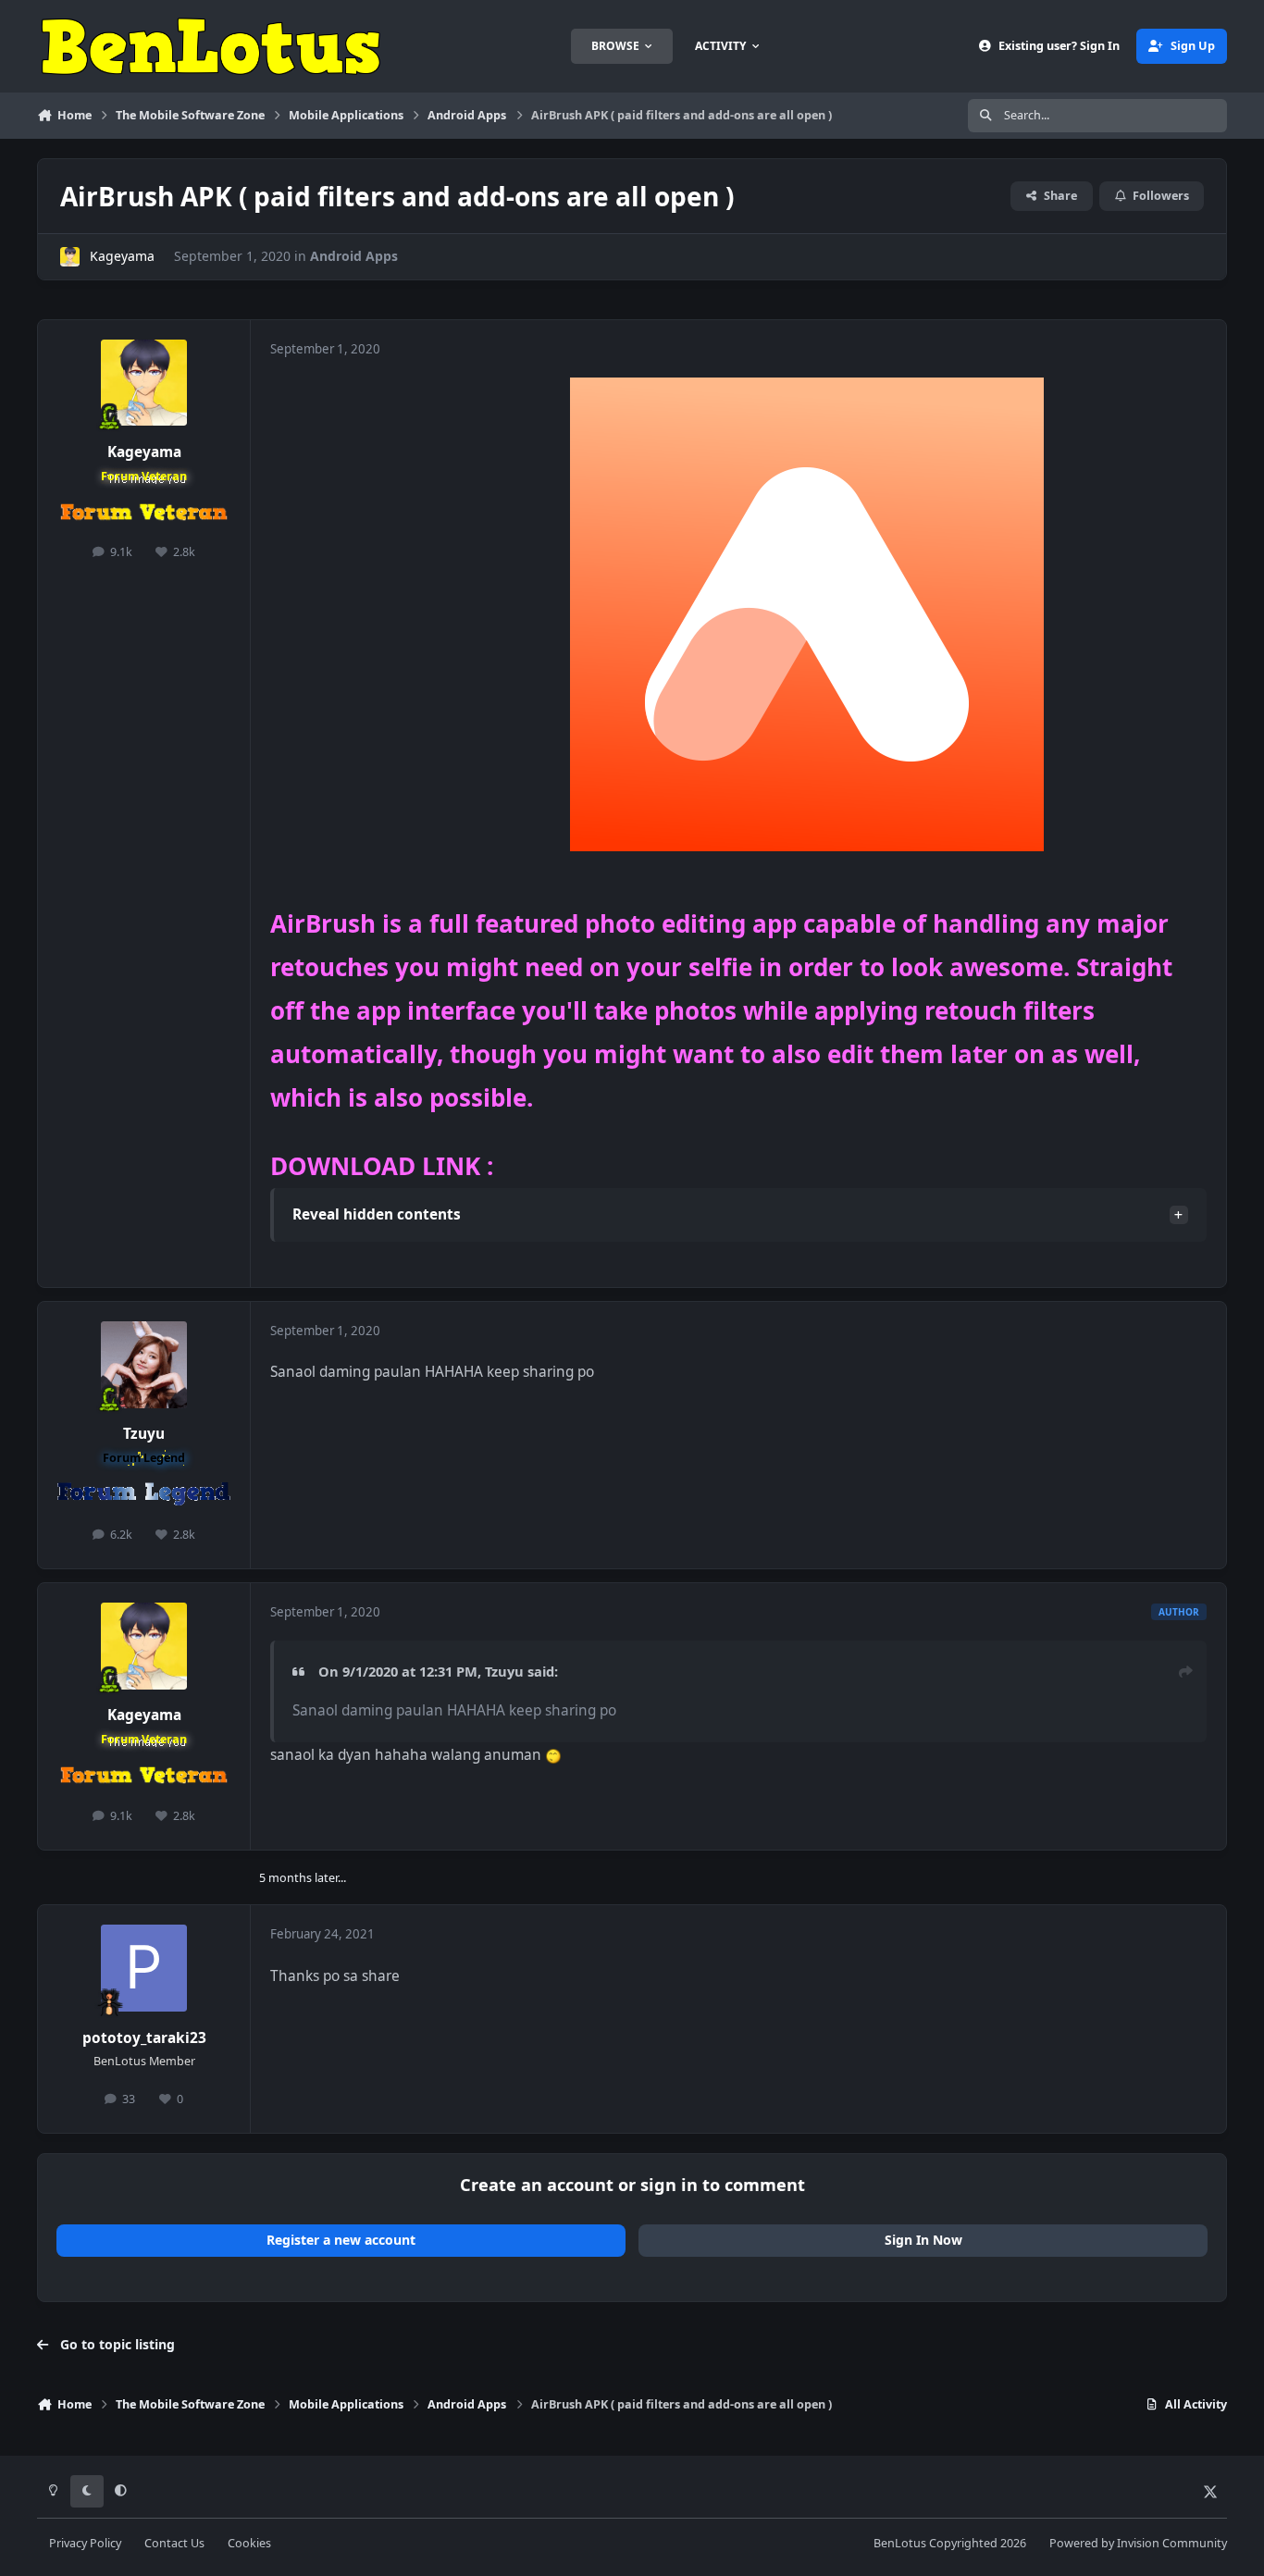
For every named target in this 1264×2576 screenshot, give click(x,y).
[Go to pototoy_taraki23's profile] (144, 1968)
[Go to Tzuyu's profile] (144, 1365)
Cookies (249, 2543)
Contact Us (174, 2543)
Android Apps (354, 256)
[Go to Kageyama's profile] (70, 257)
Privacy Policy (85, 2543)
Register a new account (341, 2240)
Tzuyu (144, 1434)
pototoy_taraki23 (144, 2038)
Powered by (1138, 2543)
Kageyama (122, 256)
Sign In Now (923, 2240)
